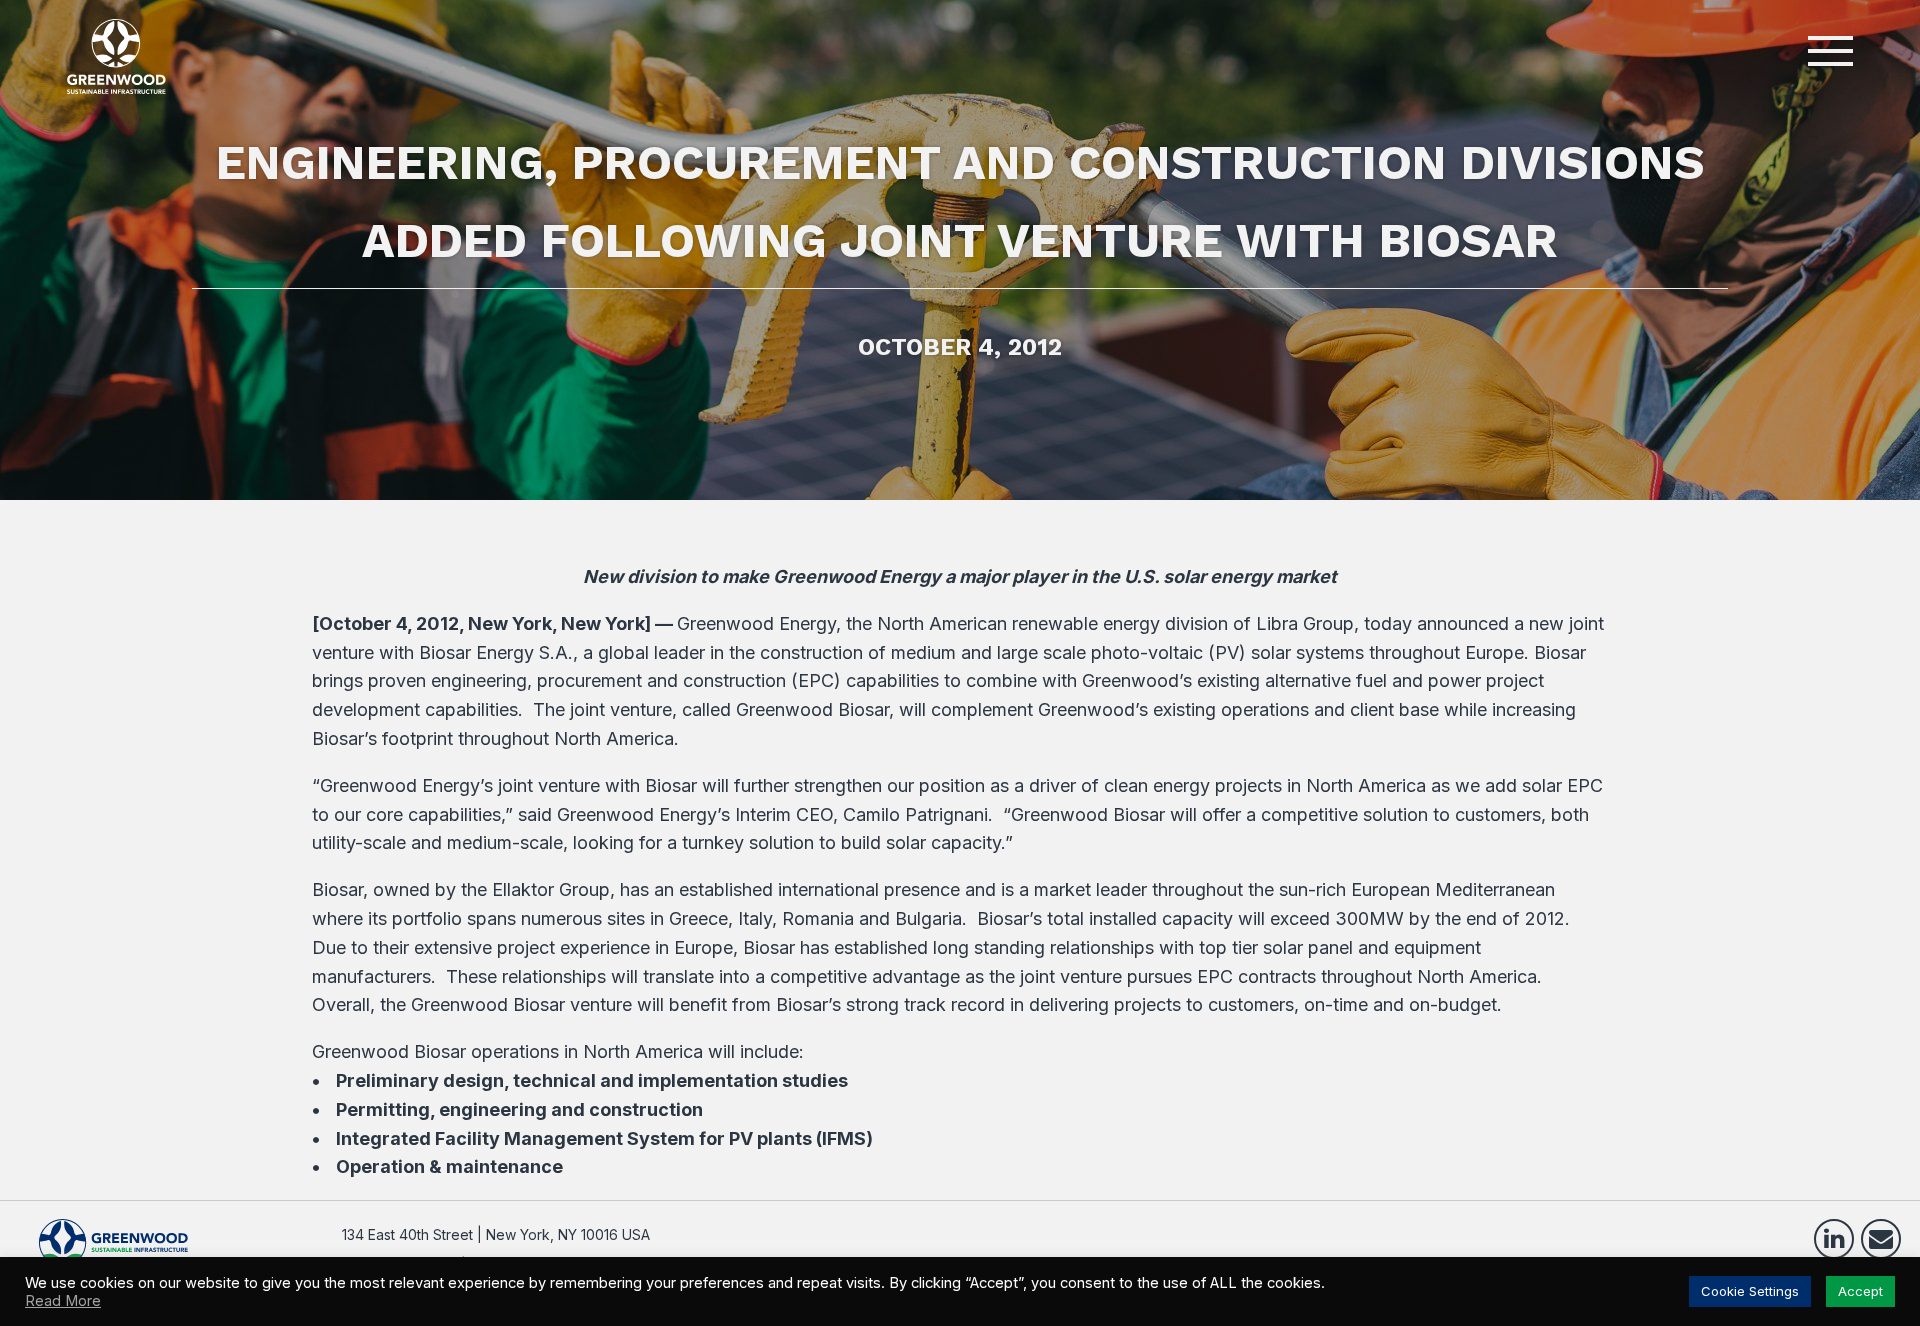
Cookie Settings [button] (1750, 1291)
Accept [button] (1860, 1291)
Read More (63, 1301)
